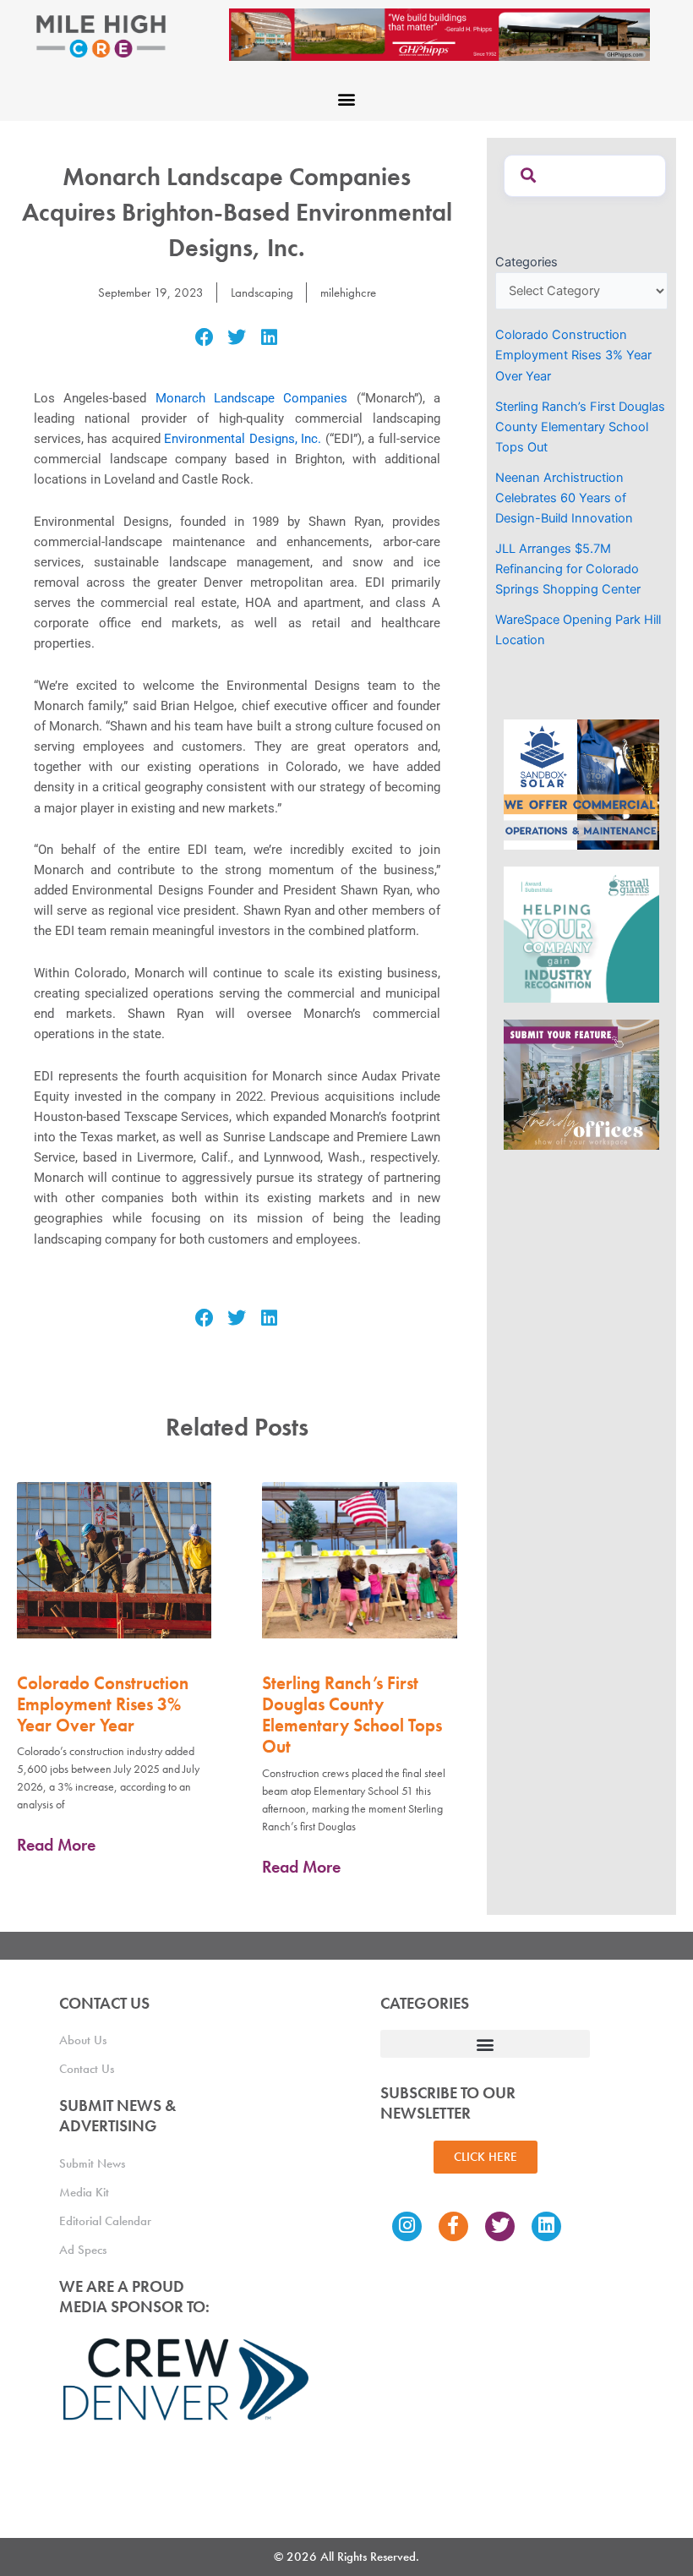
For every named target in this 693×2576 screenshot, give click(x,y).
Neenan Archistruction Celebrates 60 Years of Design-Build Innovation (564, 498)
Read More (56, 1845)
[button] (347, 98)
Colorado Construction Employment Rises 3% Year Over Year (103, 1704)
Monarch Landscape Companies (252, 398)
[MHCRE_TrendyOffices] (581, 1084)
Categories (527, 262)
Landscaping (262, 293)
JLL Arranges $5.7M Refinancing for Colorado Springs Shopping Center (568, 569)
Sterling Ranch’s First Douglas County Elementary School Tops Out (352, 1715)
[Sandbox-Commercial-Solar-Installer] (581, 784)
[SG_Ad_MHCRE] (581, 933)
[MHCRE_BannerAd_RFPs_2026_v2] (439, 34)
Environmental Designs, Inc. (243, 439)
